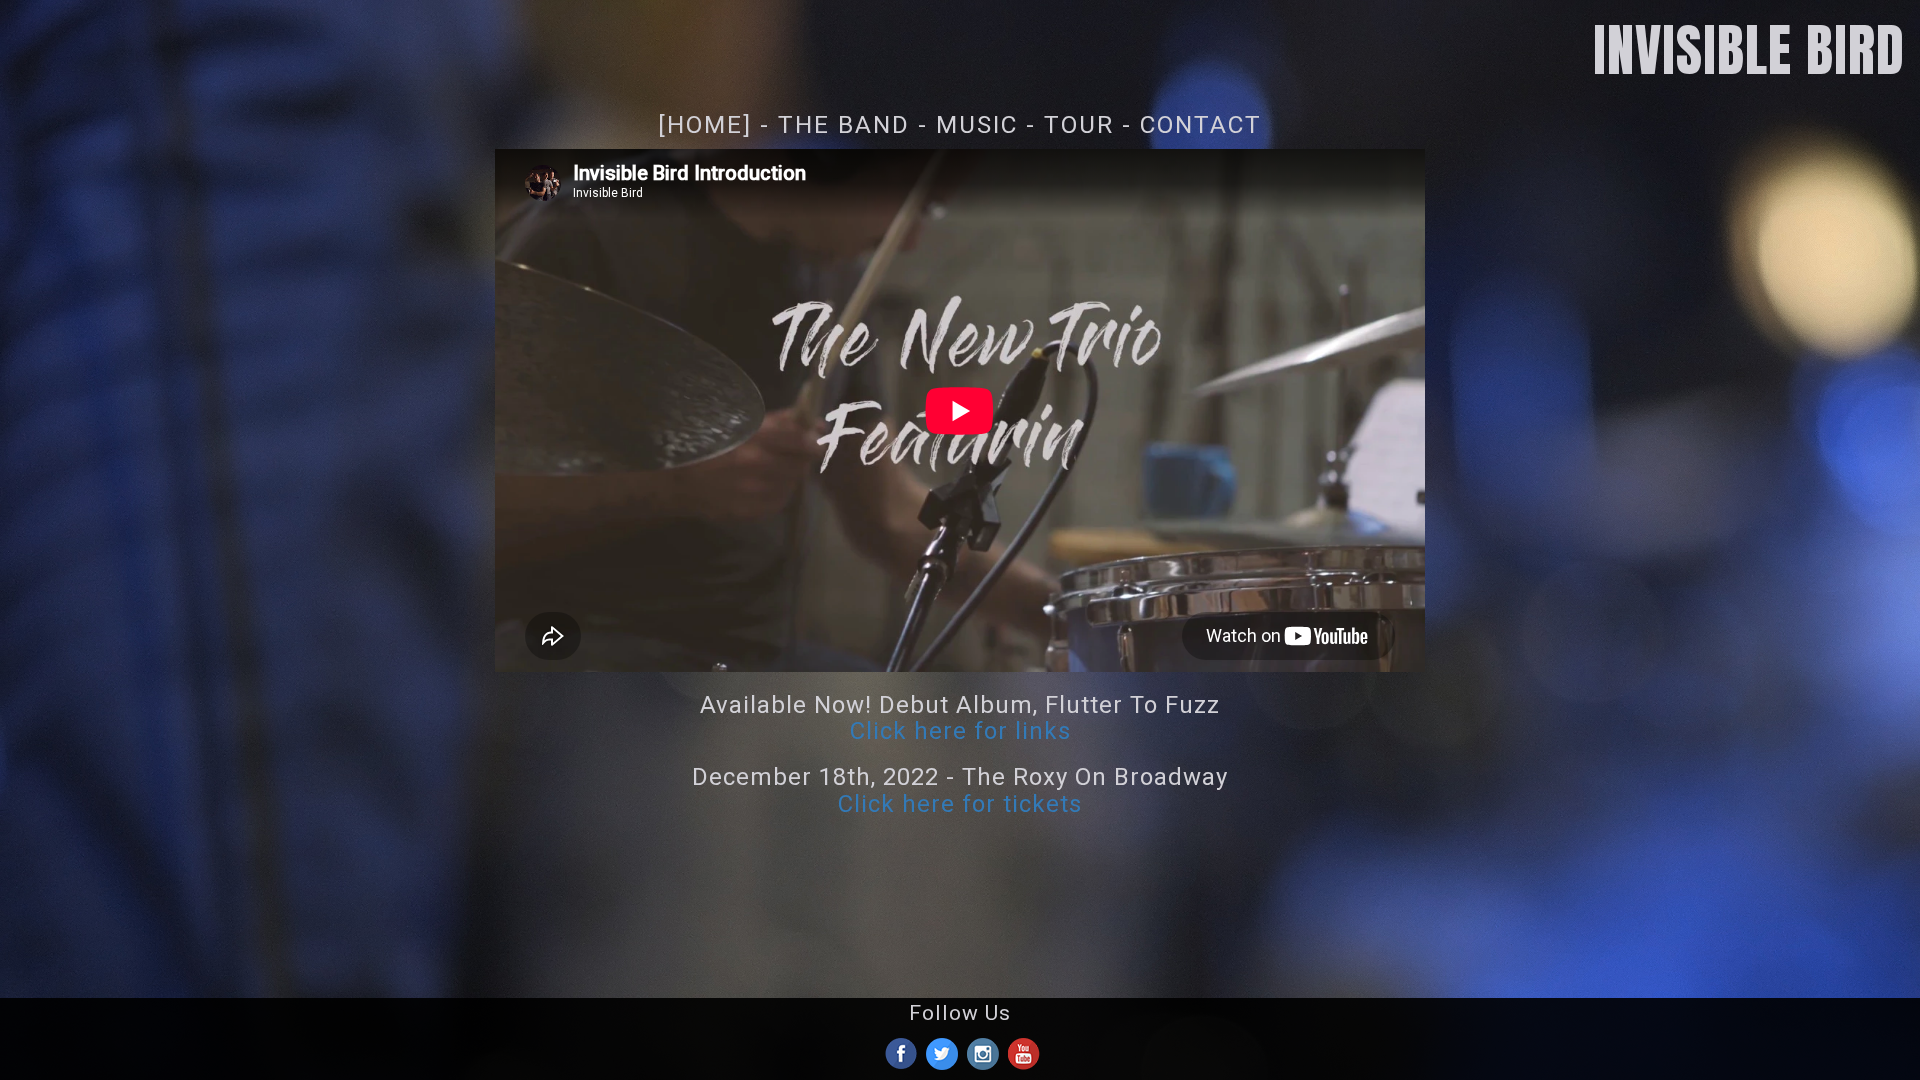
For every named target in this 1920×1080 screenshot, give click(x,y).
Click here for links (960, 731)
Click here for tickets (960, 804)
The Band (844, 124)
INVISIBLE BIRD (1749, 50)
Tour (1079, 124)
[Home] (705, 124)
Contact (1201, 124)
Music (977, 124)
